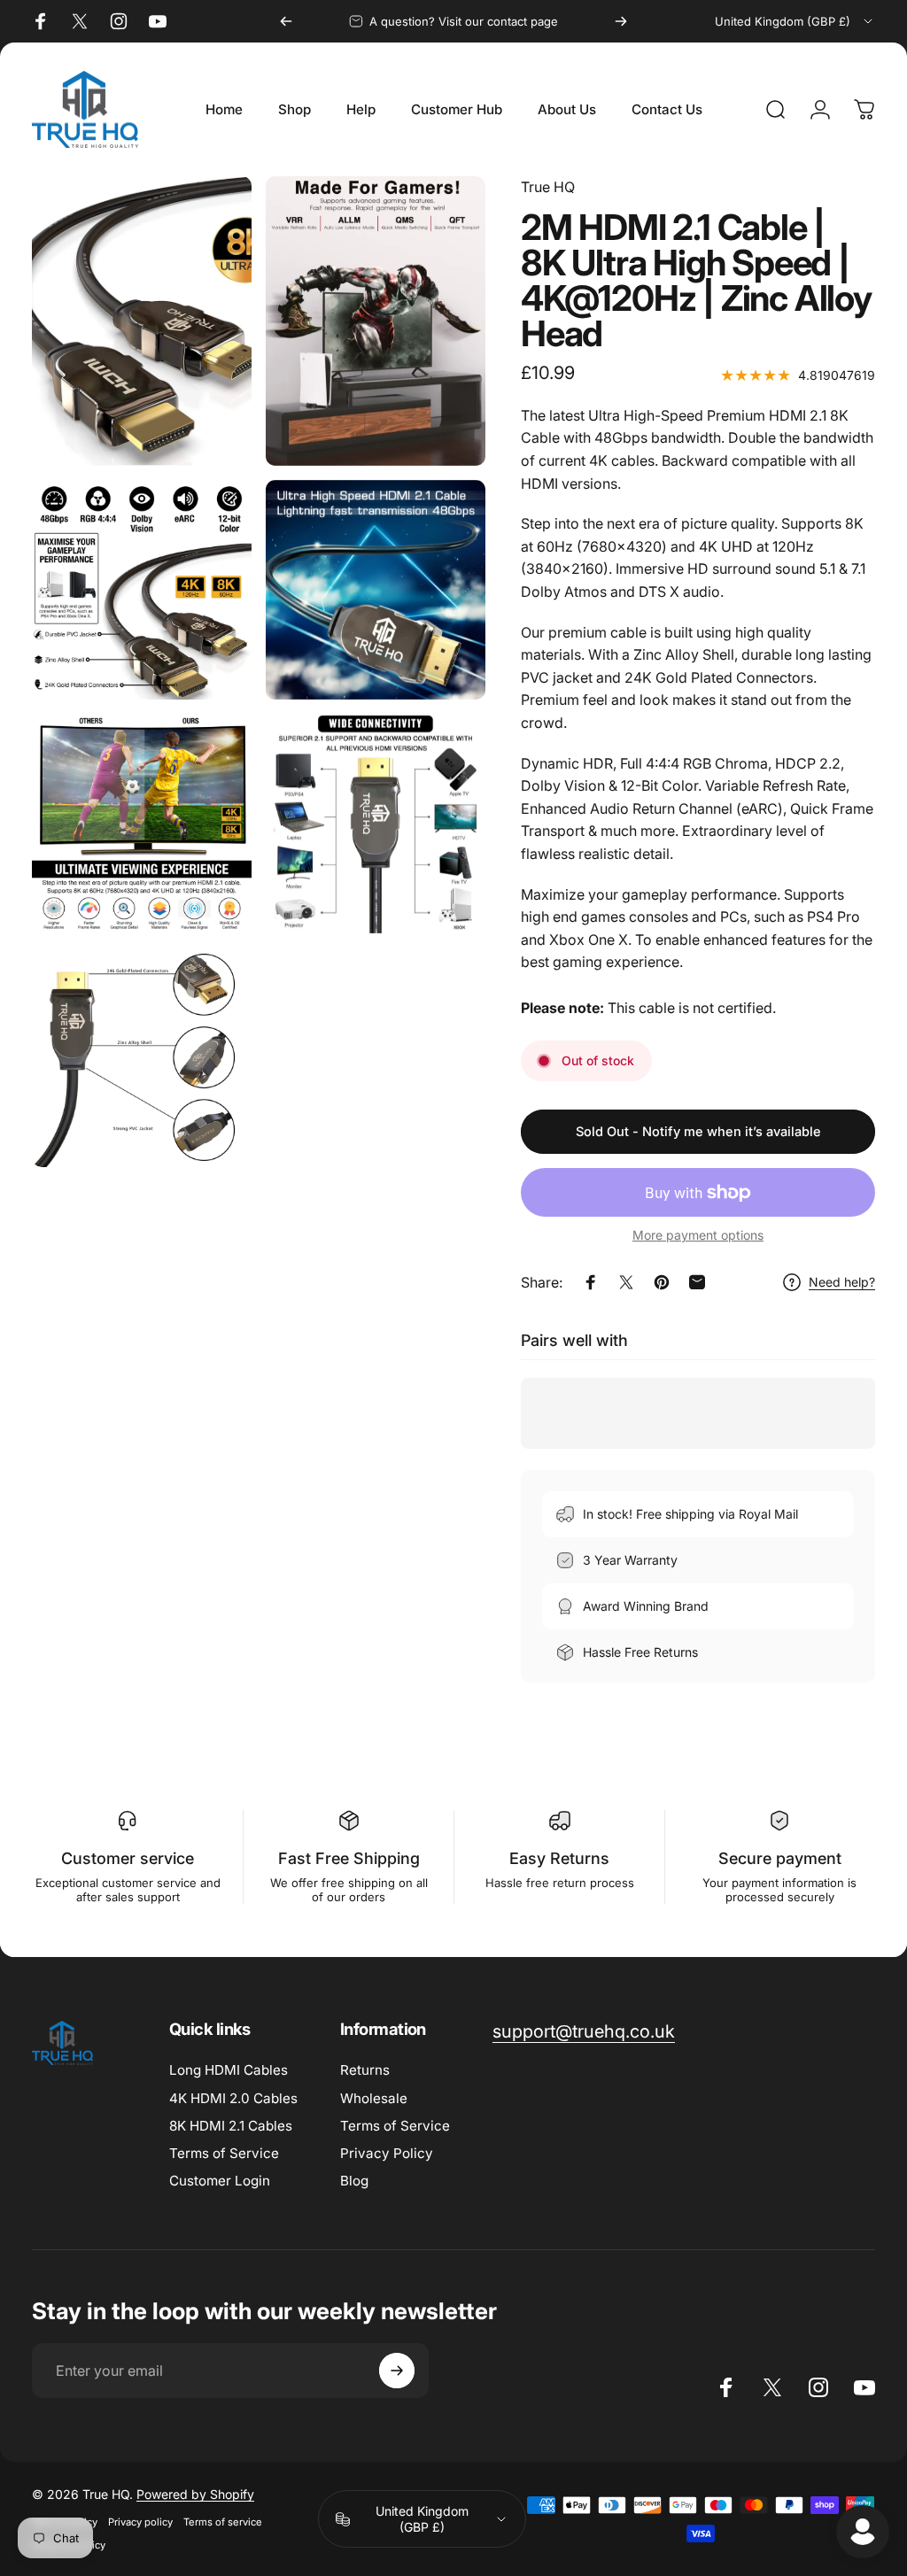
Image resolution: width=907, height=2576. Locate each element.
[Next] (621, 21)
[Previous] (286, 21)
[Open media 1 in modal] (142, 321)
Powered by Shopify (195, 2494)
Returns (365, 2070)
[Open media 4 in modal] (376, 590)
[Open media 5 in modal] (142, 824)
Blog (354, 2181)
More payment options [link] (698, 1235)
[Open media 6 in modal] (376, 824)
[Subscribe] (397, 2371)
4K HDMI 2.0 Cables (233, 2098)
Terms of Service (224, 2153)
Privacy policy (140, 2522)
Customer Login (220, 2181)
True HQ (548, 187)
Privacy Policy (387, 2153)
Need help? (842, 1282)
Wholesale (374, 2098)
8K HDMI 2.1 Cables (231, 2126)
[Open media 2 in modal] (376, 321)
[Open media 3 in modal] (142, 590)
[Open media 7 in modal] (142, 1057)
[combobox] (795, 21)
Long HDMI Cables (229, 2070)
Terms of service (223, 2522)
